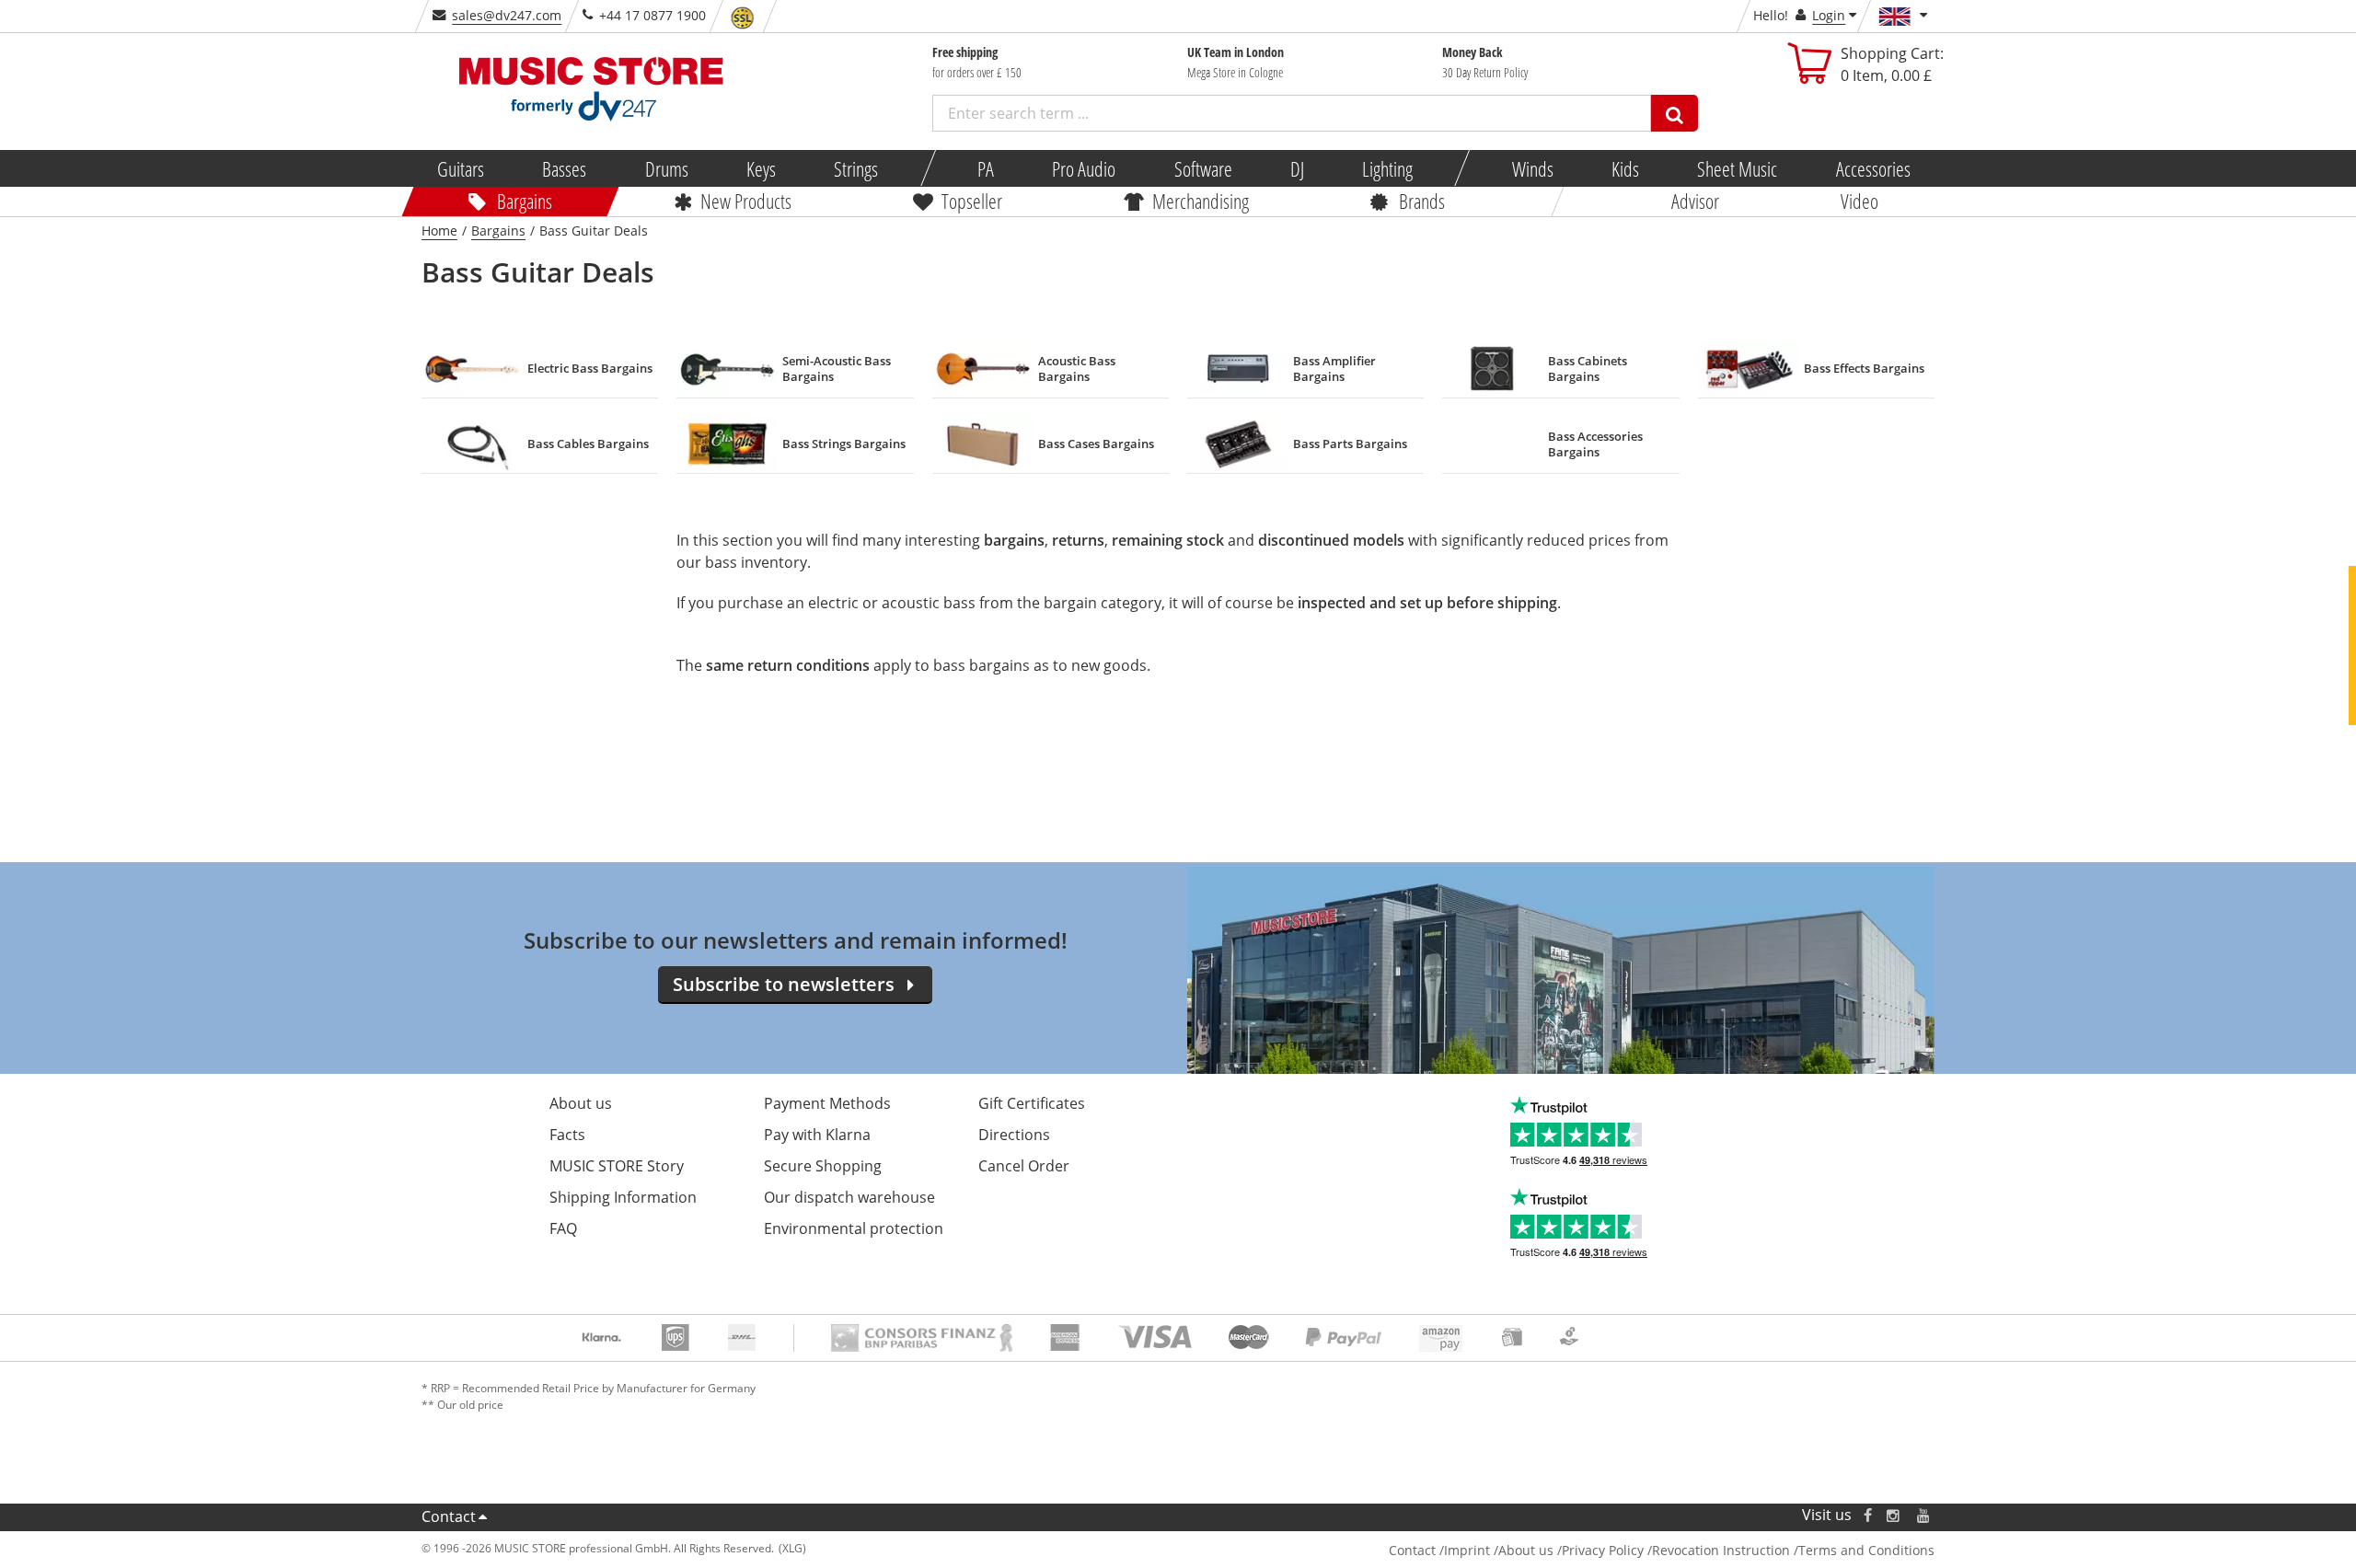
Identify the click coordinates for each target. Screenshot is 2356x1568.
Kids (1625, 168)
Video (1859, 201)
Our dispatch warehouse (849, 1197)
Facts (567, 1135)
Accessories (1872, 168)
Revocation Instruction (1721, 1550)
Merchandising (1201, 201)
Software (1202, 168)
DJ (1296, 168)
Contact (449, 1516)
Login (1829, 15)
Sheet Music (1737, 168)
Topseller (972, 201)
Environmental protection (854, 1228)
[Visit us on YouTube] (1924, 1515)
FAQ (563, 1228)
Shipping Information (623, 1197)
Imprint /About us (1499, 1550)
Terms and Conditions (1866, 1550)
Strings (856, 168)
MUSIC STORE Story (617, 1166)
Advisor (1695, 201)
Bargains (525, 201)
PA (986, 168)
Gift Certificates (1032, 1103)
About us (581, 1103)
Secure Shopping (823, 1166)
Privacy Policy (1603, 1550)
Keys (761, 168)
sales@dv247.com (507, 15)
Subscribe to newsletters (784, 984)
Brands (1422, 201)
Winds (1532, 168)
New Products (746, 201)
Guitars (461, 168)
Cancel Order (1024, 1166)
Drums (666, 168)
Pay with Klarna (817, 1135)
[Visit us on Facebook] (1868, 1515)
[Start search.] (1675, 113)
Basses (564, 168)
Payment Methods (827, 1103)
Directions (1014, 1135)
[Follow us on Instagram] (1894, 1515)
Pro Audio (1084, 168)
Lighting (1387, 168)
